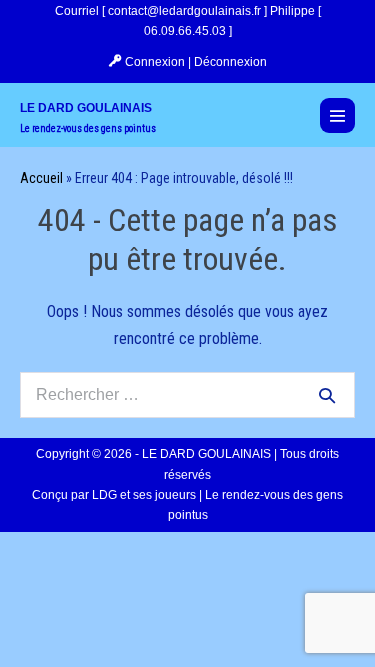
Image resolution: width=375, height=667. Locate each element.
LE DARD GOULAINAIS (86, 108)
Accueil (41, 178)
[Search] (327, 395)
